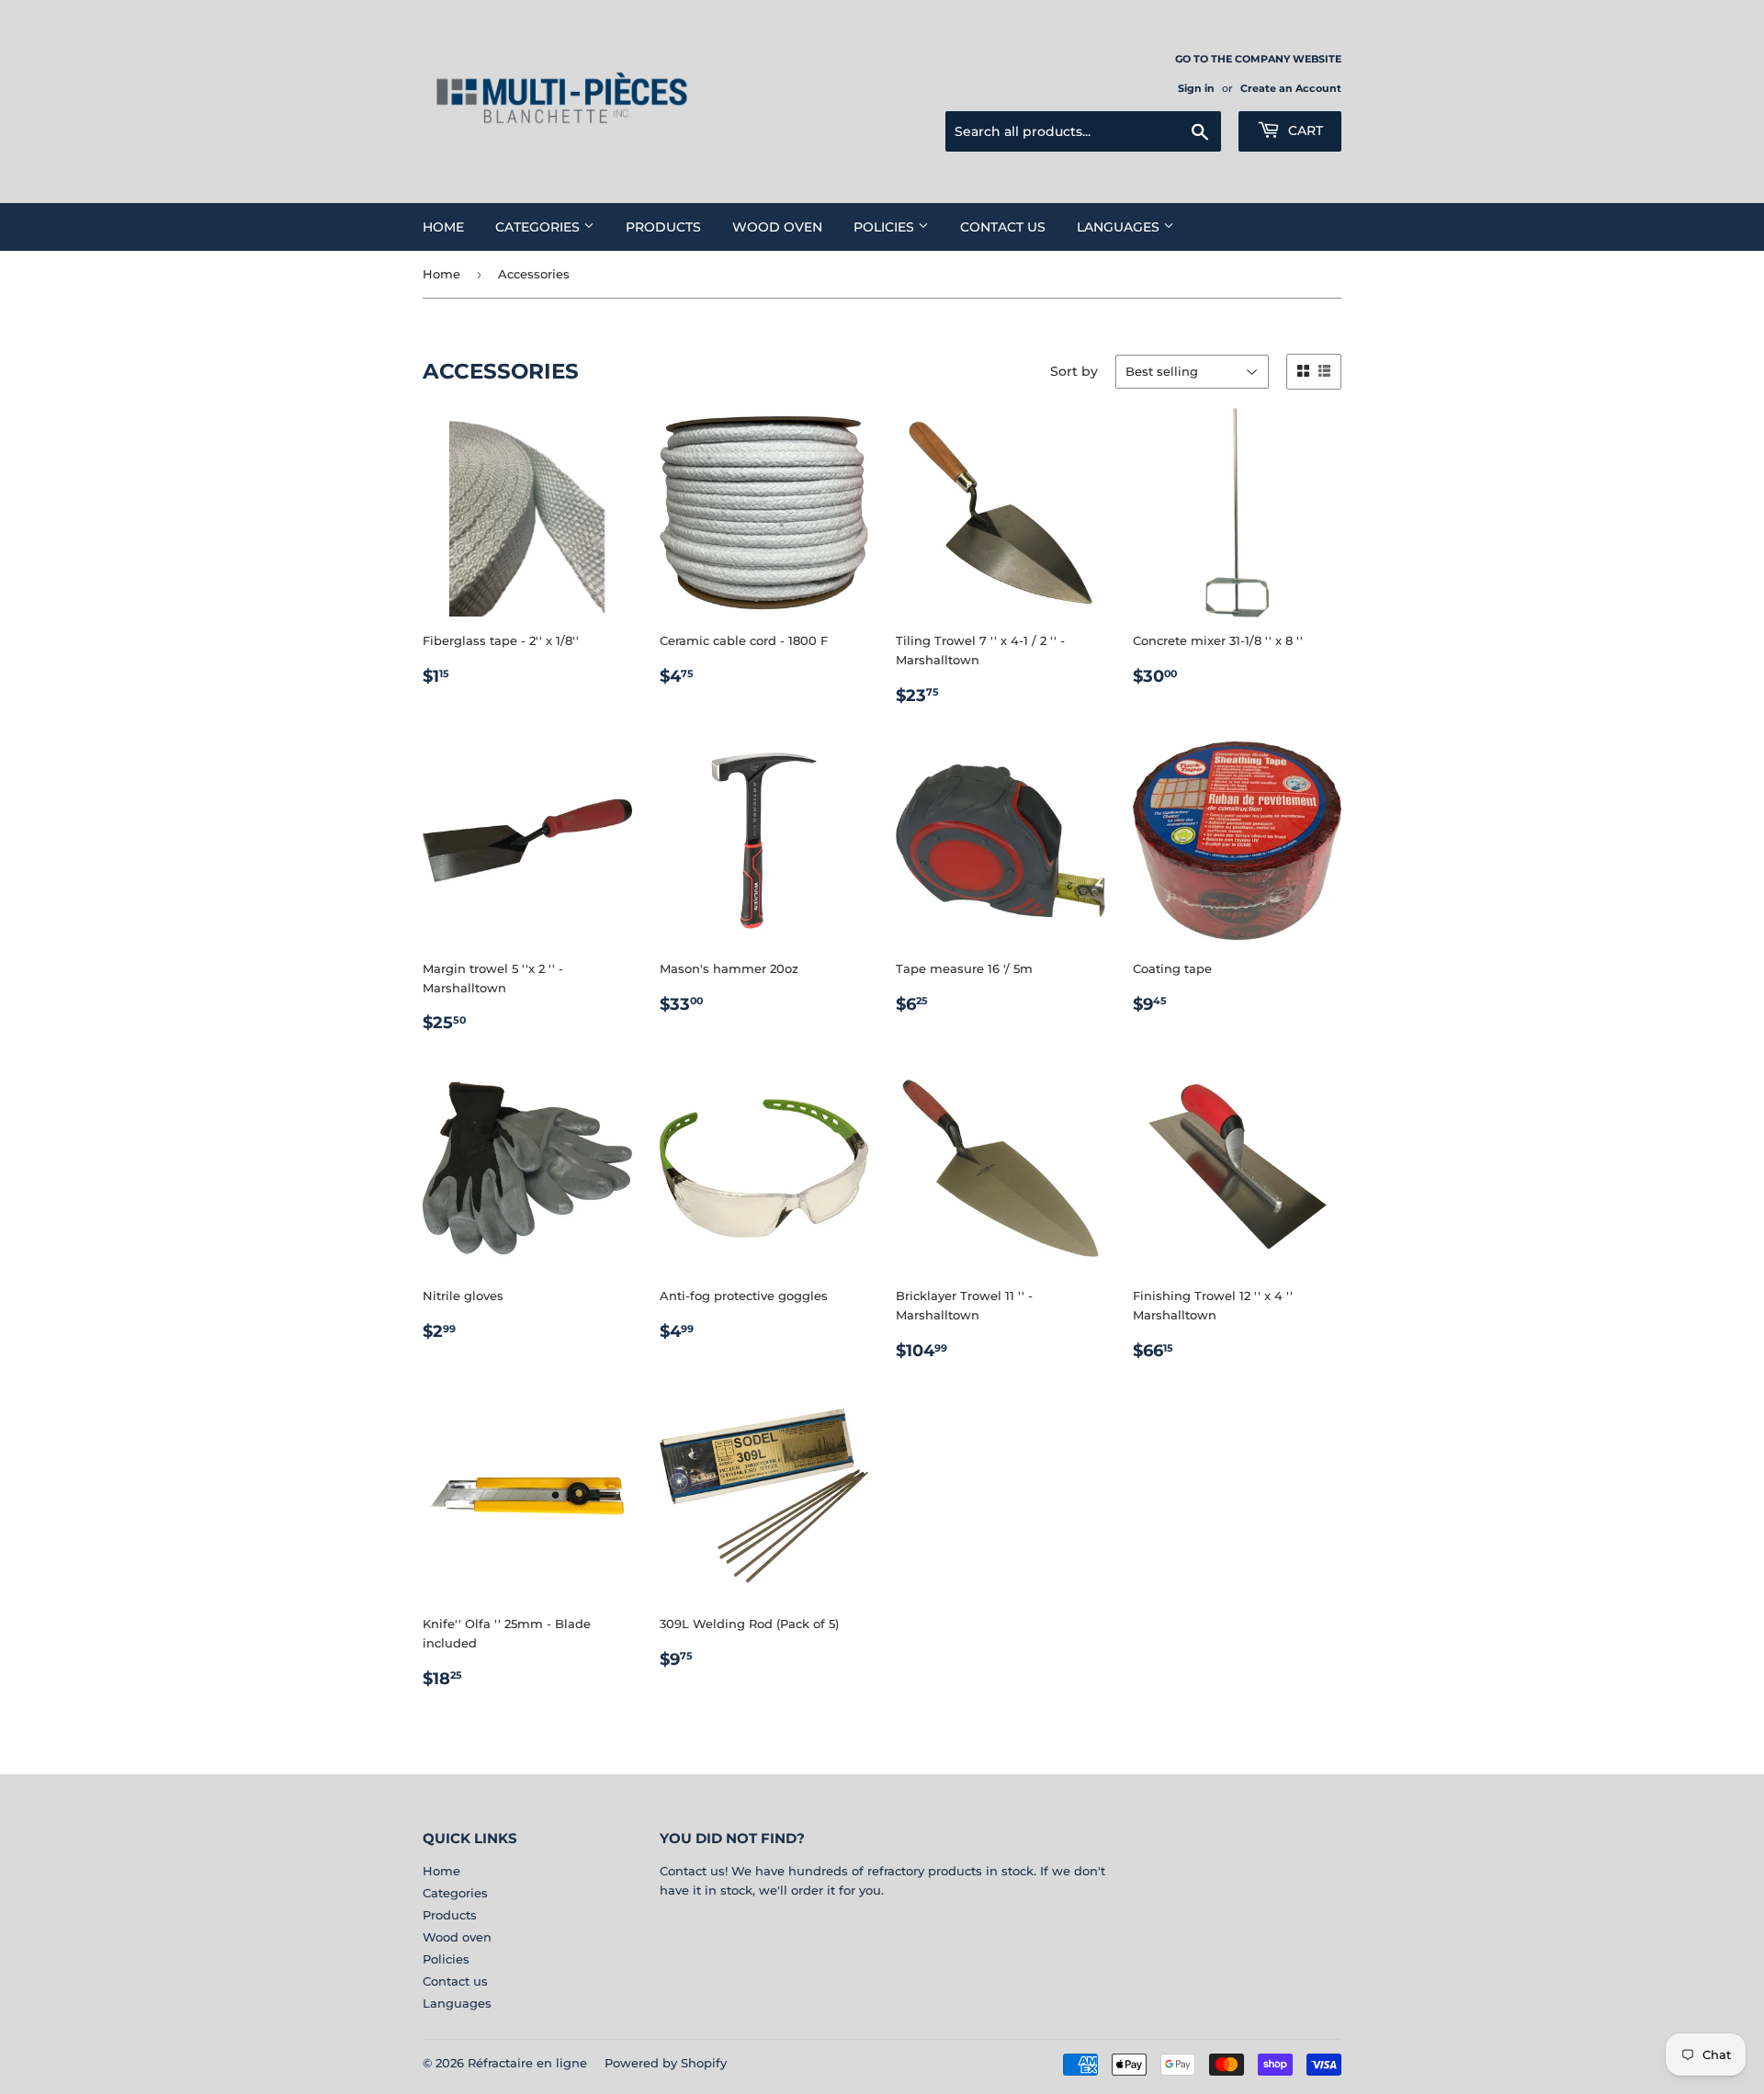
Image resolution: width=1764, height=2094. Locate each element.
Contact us (1003, 227)
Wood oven (777, 227)
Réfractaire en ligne (527, 2063)
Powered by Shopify (666, 2063)
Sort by (1074, 371)
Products (663, 227)
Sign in (1196, 88)
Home (443, 227)
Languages (1120, 227)
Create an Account (1291, 88)
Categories (539, 227)
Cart (1304, 130)
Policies (886, 227)
